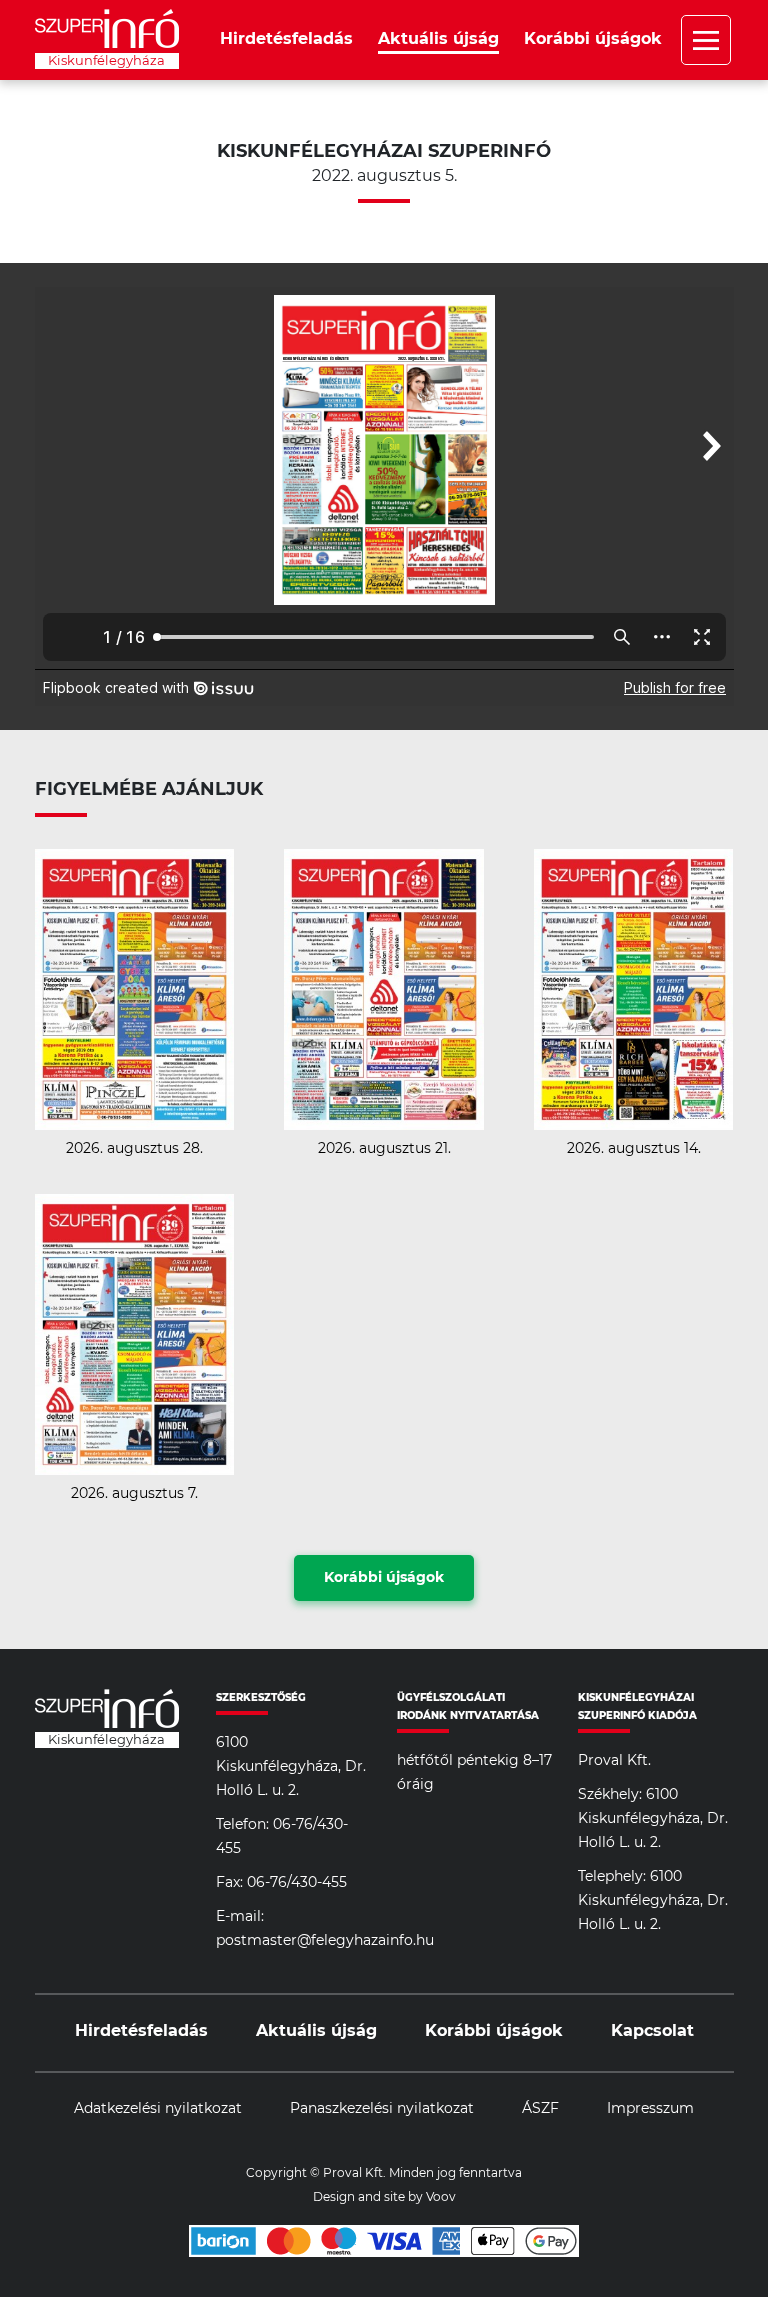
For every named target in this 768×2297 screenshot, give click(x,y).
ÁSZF (540, 2109)
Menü (706, 40)
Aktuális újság (438, 39)
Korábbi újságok (593, 39)
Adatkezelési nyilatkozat (158, 2109)
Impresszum (650, 2109)
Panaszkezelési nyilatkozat (382, 2109)
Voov (441, 2197)
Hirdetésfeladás (286, 39)
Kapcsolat (652, 2031)
